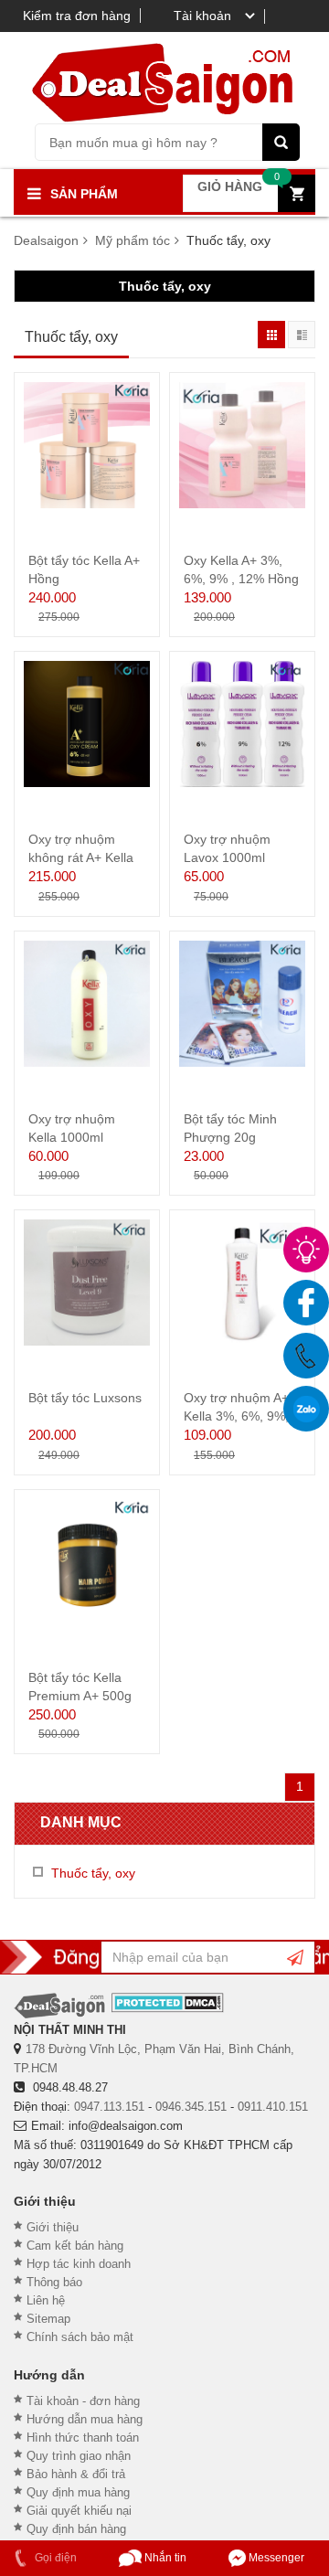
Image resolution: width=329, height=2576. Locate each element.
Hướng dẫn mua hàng (85, 2419)
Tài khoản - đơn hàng (83, 2401)
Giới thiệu (53, 2227)
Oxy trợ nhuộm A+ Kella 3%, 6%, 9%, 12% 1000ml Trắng (239, 1416)
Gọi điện (54, 2558)
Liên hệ (46, 2300)
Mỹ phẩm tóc (133, 240)
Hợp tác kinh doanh (79, 2264)
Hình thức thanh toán (83, 2438)
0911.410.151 (273, 2107)
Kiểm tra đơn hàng (77, 16)
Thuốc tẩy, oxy (165, 286)
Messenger (275, 2558)
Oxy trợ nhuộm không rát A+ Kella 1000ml (81, 857)
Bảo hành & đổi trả (76, 2474)
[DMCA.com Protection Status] (168, 2002)
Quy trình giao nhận (79, 2456)
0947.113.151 (109, 2107)
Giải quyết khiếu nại (79, 2511)
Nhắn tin (164, 2558)
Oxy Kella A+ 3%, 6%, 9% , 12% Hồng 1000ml (241, 579)
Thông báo (54, 2282)
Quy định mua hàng (78, 2492)
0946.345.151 (191, 2107)
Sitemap (48, 2319)
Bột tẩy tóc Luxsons (85, 1398)
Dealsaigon (46, 240)
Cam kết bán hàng (75, 2246)
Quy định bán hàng (76, 2529)
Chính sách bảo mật (80, 2337)
